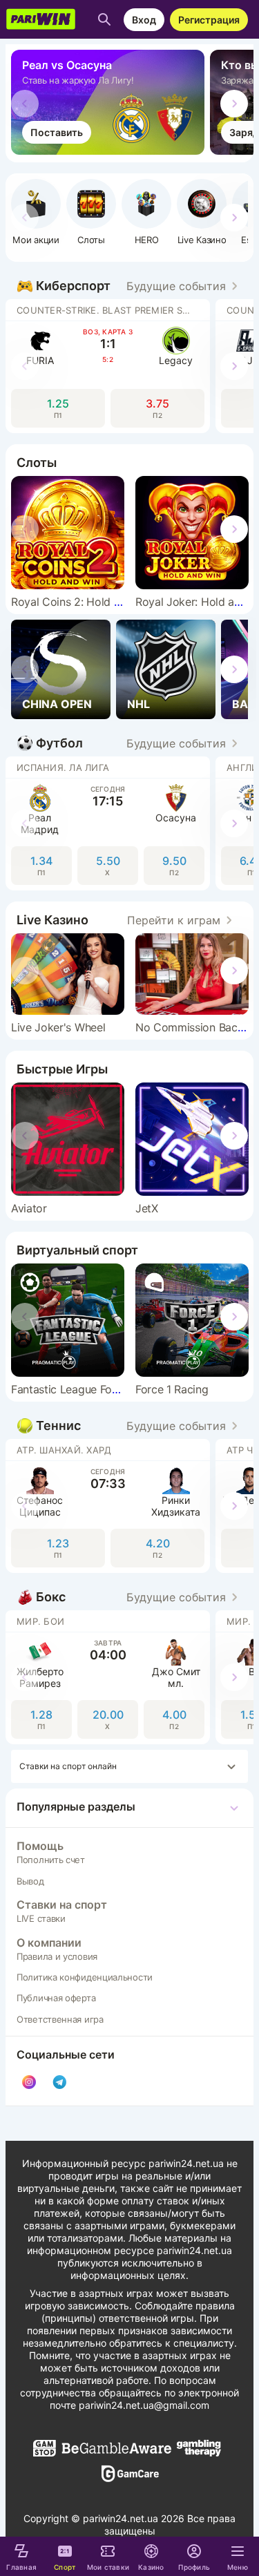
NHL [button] (138, 704)
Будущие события (176, 286)
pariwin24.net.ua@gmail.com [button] (144, 2405)
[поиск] (104, 19)
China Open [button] (57, 704)
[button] (146, 212)
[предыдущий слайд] (25, 104)
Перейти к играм (174, 920)
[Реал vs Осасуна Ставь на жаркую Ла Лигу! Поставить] (111, 151)
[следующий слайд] (234, 104)
